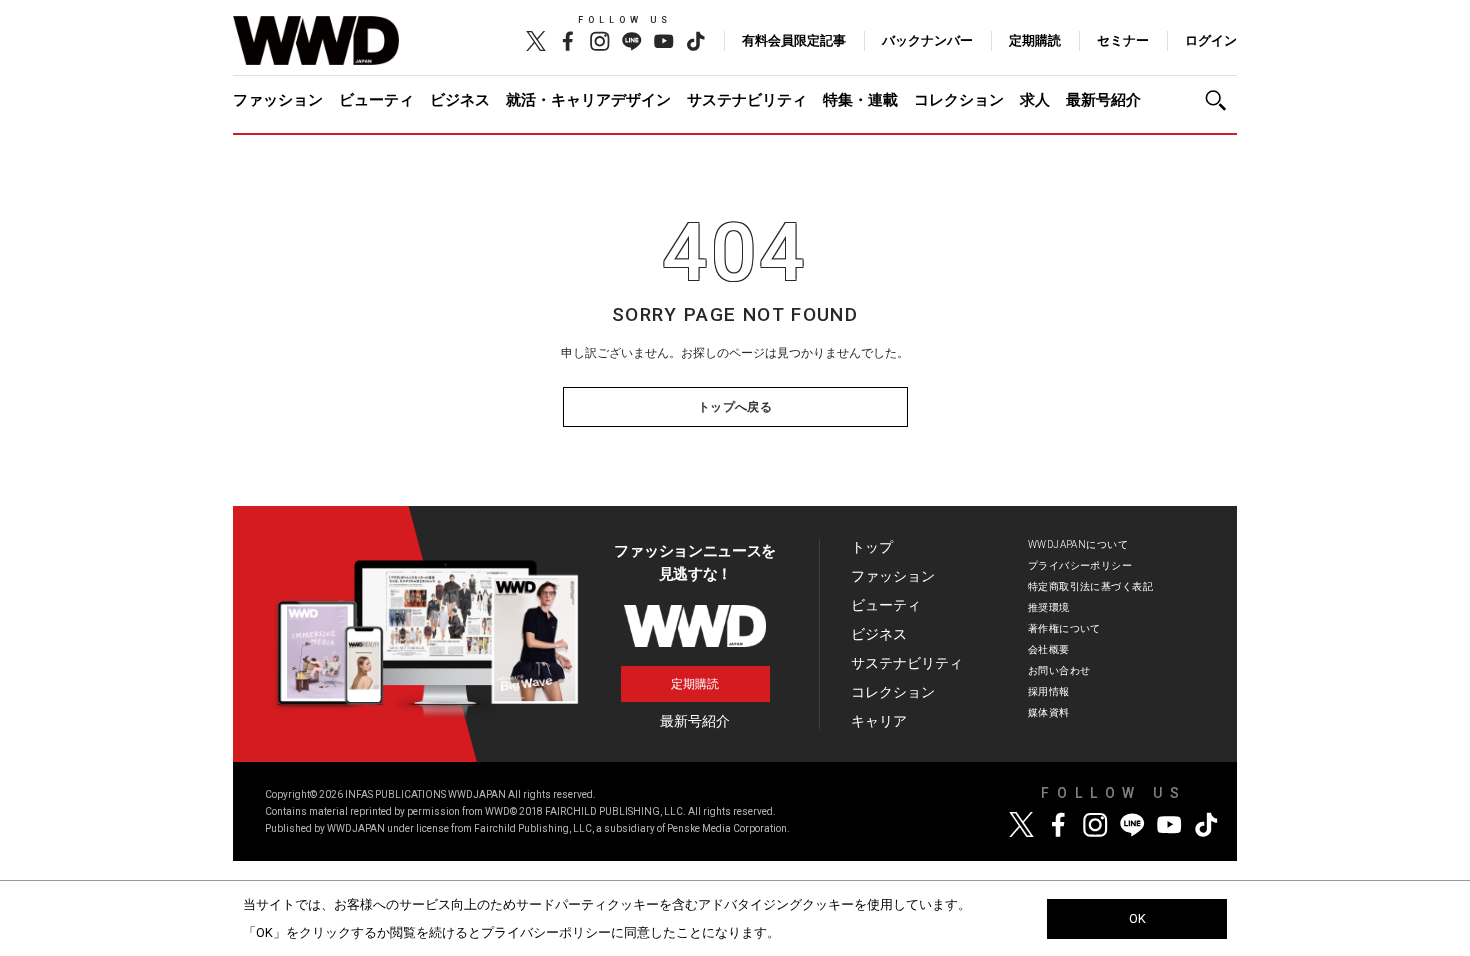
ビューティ (376, 100)
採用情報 (1049, 691)
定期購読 (1035, 40)
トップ (872, 547)
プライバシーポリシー (1080, 565)
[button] (1221, 100)
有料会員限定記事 (794, 40)
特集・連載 (860, 100)
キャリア (879, 721)
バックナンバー (927, 40)
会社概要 (1049, 649)
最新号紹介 (1103, 100)
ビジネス (460, 100)
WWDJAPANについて (1078, 544)
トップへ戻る (735, 407)
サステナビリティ (747, 100)
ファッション (278, 100)
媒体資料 (1049, 712)
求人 (1035, 100)
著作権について (1064, 628)
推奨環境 (1049, 607)
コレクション (959, 100)
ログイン (1211, 40)
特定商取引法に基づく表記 (1090, 586)
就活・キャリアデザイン (588, 100)
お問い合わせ (1059, 670)
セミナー (1123, 40)
